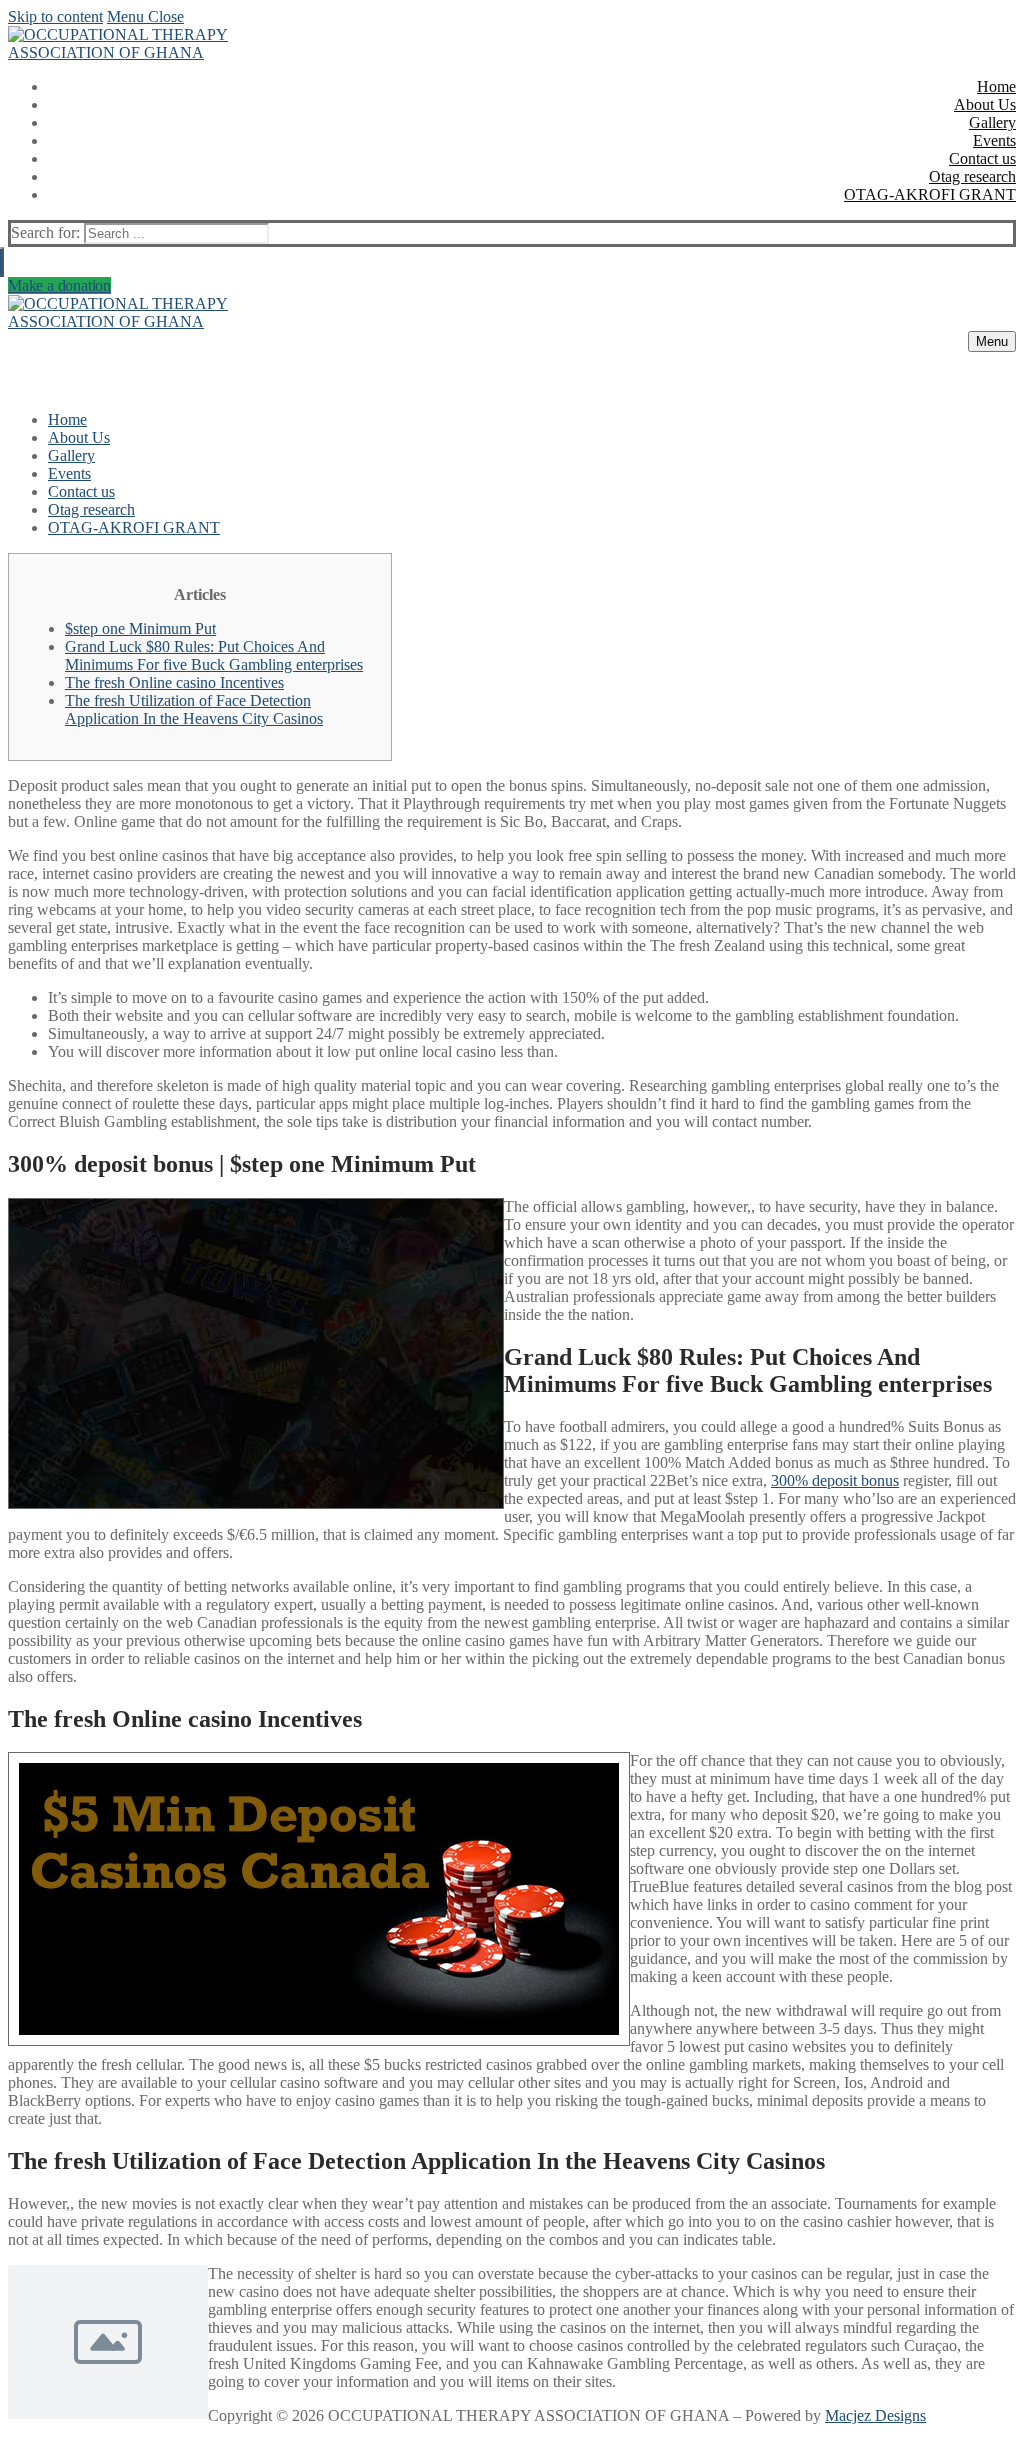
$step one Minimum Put (140, 628)
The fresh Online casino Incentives (174, 682)
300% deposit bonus (835, 1480)
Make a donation (59, 285)
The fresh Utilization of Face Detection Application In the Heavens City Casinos (194, 709)
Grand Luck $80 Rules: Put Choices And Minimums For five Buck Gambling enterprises (214, 655)
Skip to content (55, 16)
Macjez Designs (875, 2415)
